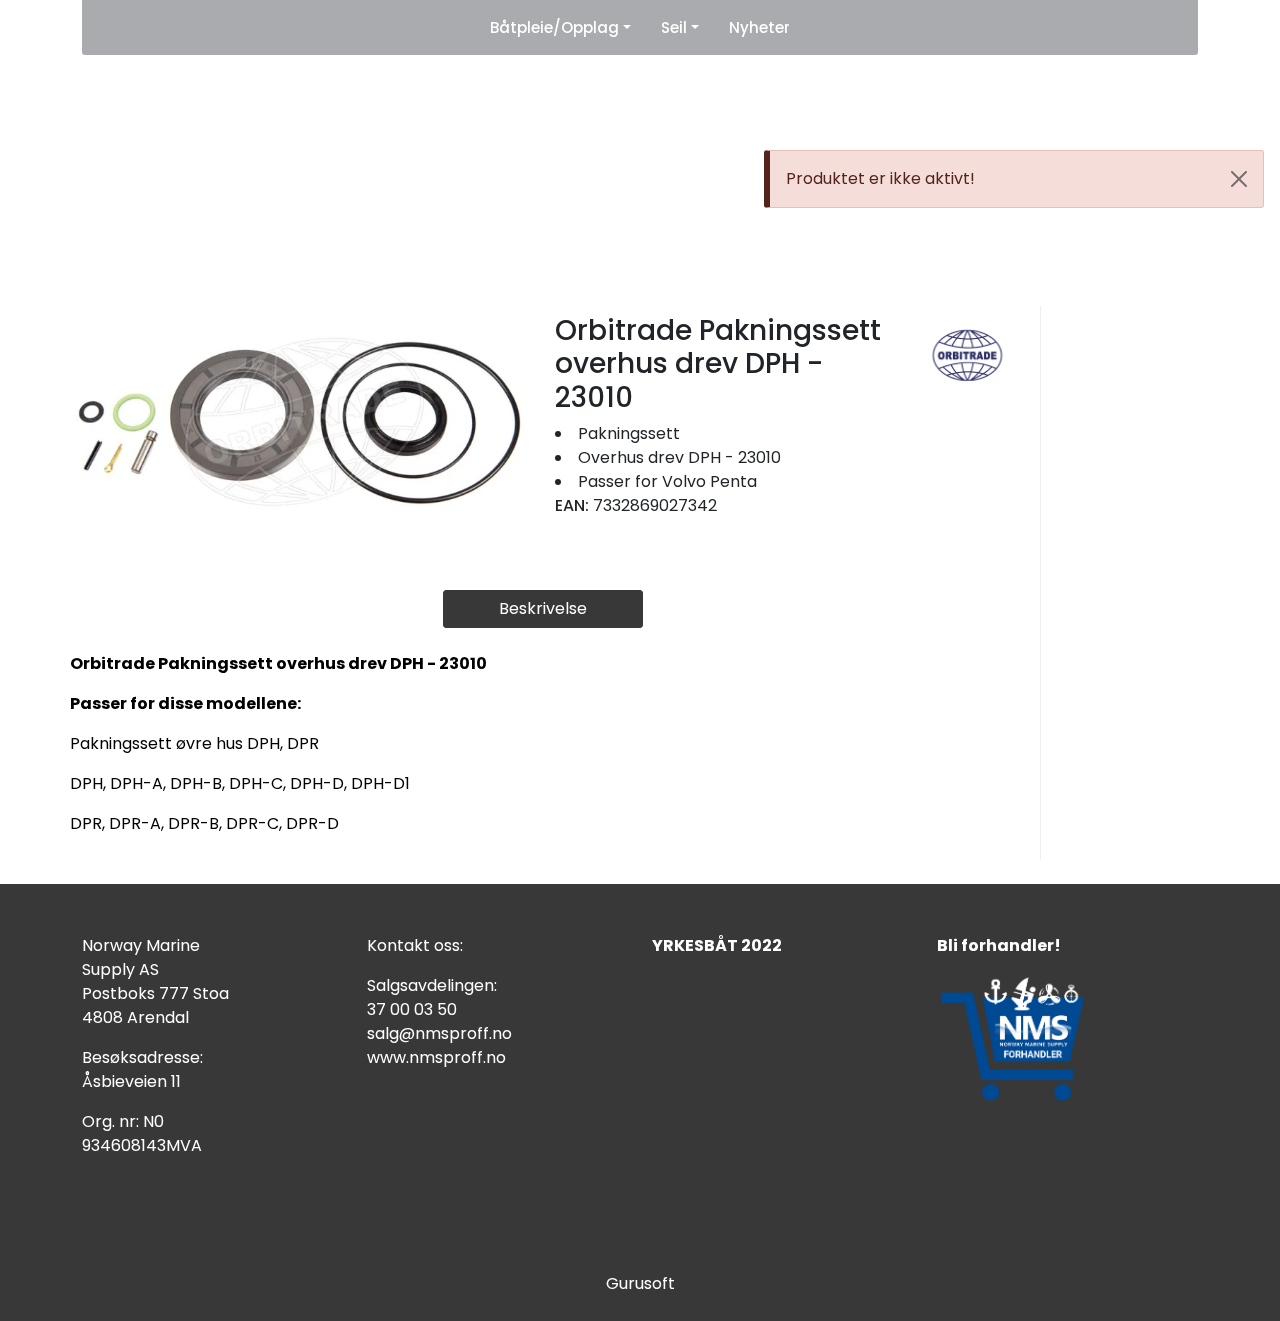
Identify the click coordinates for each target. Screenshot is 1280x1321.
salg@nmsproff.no (439, 1033)
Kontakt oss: (415, 945)
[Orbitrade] (967, 354)
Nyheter (759, 27)
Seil (674, 27)
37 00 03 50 (412, 1009)
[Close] (1239, 179)
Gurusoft (640, 1283)
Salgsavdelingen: (432, 985)
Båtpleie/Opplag (554, 27)
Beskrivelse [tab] (543, 608)
